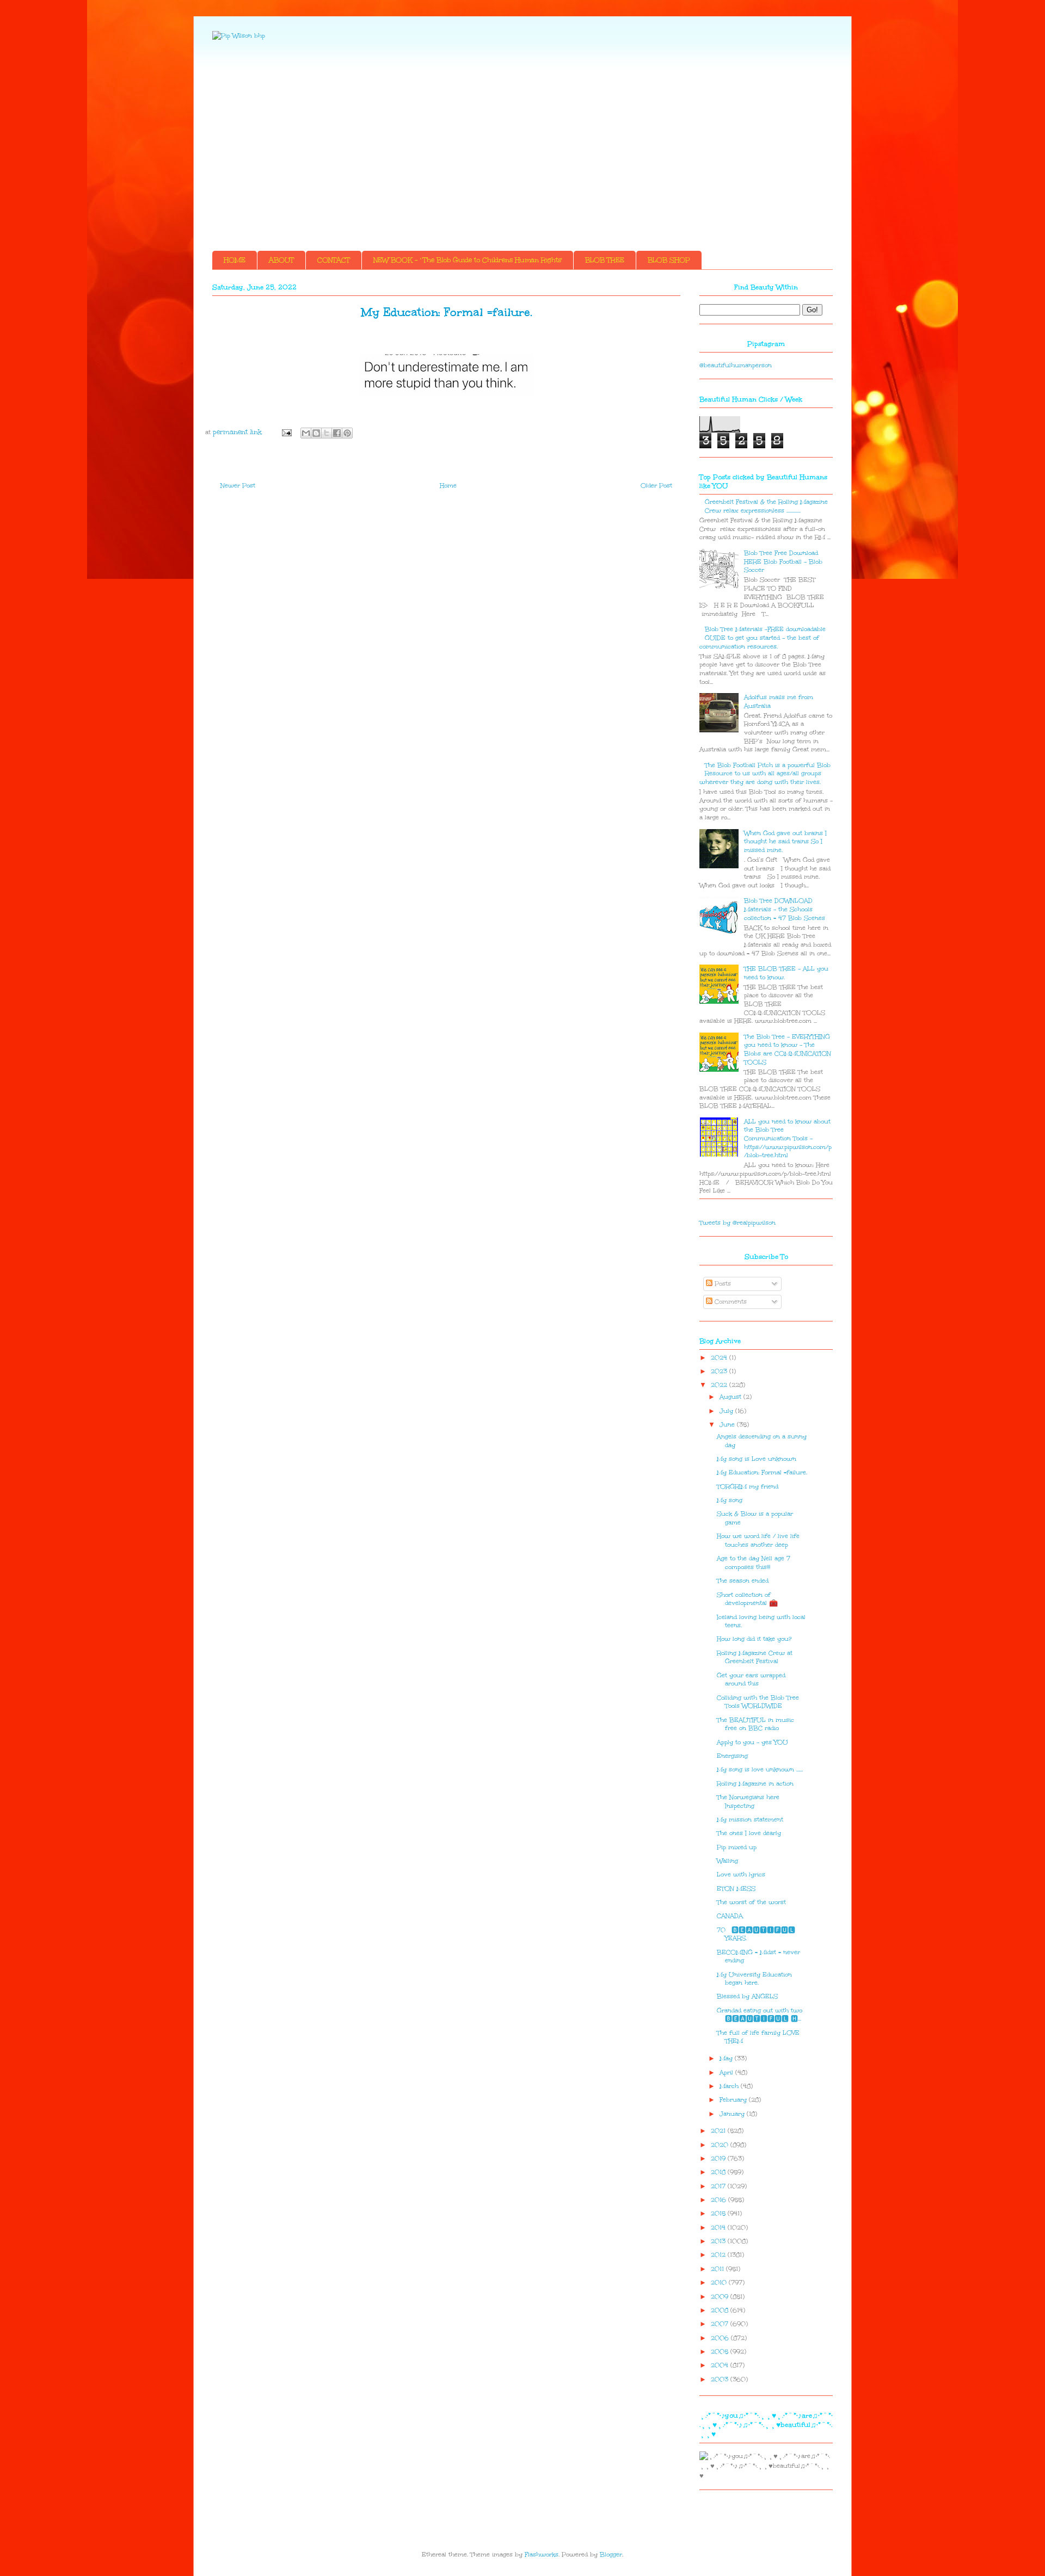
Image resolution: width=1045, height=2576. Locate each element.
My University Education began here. (754, 1979)
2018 (719, 2172)
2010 (720, 2282)
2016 (720, 2200)
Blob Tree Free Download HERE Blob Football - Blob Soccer (783, 561)
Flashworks (542, 2555)
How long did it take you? (754, 1639)
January (733, 2114)
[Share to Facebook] (337, 433)
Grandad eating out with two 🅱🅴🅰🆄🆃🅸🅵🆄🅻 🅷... (760, 2015)
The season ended (743, 1581)
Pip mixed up (737, 1847)
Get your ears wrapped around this (751, 1680)
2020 (721, 2145)
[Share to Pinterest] (347, 433)
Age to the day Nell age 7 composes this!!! (754, 1563)
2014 (719, 2228)
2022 (720, 1385)
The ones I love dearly (749, 1833)
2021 (719, 2131)
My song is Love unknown (757, 1459)
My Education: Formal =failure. (762, 1472)
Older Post (656, 486)
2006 (721, 2338)
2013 (719, 2241)
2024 (720, 1358)
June (728, 1425)
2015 (719, 2213)
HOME (235, 260)
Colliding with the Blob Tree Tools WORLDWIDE (758, 1702)
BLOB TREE (605, 260)
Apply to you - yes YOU (752, 1742)
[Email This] (306, 433)
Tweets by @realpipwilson (737, 1223)
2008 (721, 2310)
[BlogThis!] (316, 433)
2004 (721, 2365)
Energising (732, 1756)
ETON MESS (736, 1889)
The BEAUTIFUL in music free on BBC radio (755, 1724)
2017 (719, 2186)
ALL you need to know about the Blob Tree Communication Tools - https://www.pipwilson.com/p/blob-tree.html (788, 1138)
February (734, 2100)
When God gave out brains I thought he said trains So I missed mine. (785, 842)
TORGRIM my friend (748, 1487)
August (731, 1397)
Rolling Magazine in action (755, 1784)
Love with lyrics (741, 1874)
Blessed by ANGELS (747, 1996)
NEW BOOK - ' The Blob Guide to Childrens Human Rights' (468, 260)
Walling (727, 1861)
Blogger (611, 2555)
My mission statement (750, 1820)
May (727, 2058)
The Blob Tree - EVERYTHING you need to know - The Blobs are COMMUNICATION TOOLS (788, 1049)
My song (730, 1500)
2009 (721, 2297)
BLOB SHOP (669, 260)
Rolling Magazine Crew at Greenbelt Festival (755, 1657)
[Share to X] (327, 433)
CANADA (730, 1916)
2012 (719, 2255)
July (727, 1411)
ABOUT (281, 260)
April (727, 2072)
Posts (722, 1284)
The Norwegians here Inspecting (748, 1802)
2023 (720, 1371)
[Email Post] (286, 432)
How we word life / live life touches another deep (758, 1540)
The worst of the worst (751, 1902)
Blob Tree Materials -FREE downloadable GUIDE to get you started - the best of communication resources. (763, 638)
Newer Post (238, 486)
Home (448, 486)
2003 (721, 2379)
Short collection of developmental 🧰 (747, 1599)
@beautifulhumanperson (736, 365)
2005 (721, 2352)
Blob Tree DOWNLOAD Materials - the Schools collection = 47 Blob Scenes (785, 909)
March (730, 2086)
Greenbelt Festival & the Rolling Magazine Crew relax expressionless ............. (766, 506)
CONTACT (334, 260)
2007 (721, 2324)
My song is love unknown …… (760, 1769)
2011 (718, 2269)
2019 (719, 2158)
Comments (730, 1302)
